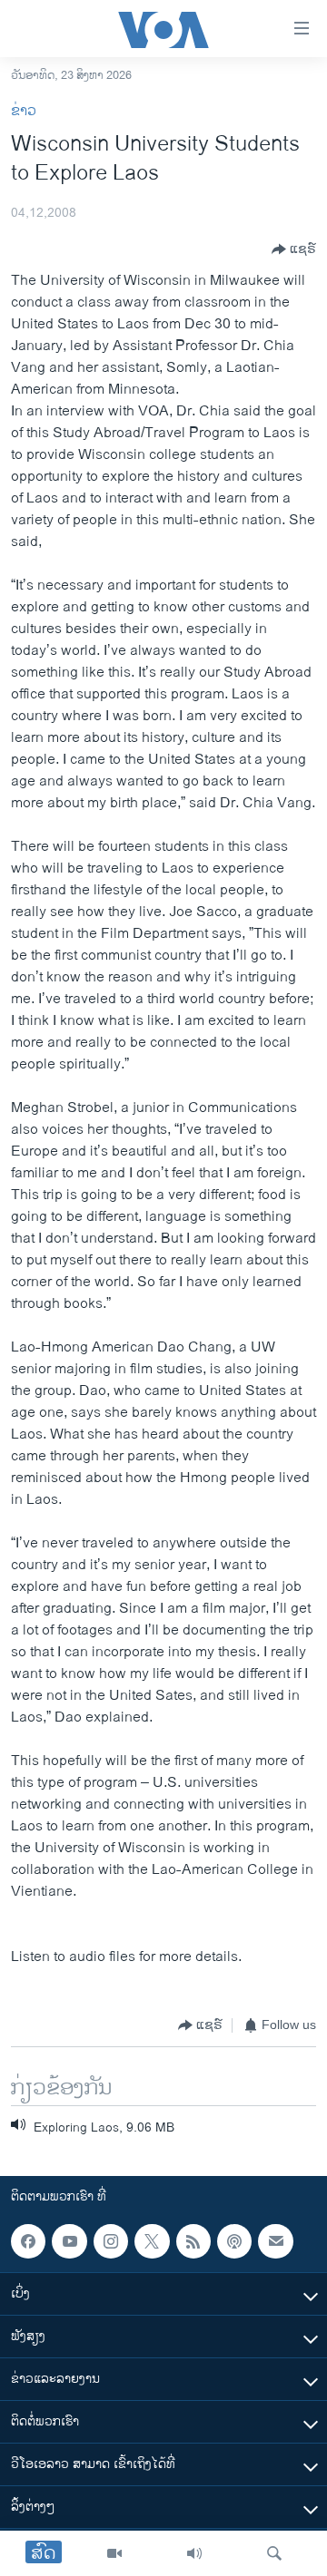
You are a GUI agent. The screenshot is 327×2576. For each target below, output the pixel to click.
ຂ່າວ (24, 111)
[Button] (294, 249)
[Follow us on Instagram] (111, 2241)
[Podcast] (234, 2241)
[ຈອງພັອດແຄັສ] (275, 2241)
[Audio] (194, 2553)
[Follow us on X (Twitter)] (152, 2241)
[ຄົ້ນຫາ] (274, 2553)
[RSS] (193, 2241)
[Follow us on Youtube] (69, 2241)
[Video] (114, 2553)
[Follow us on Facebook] (28, 2241)
